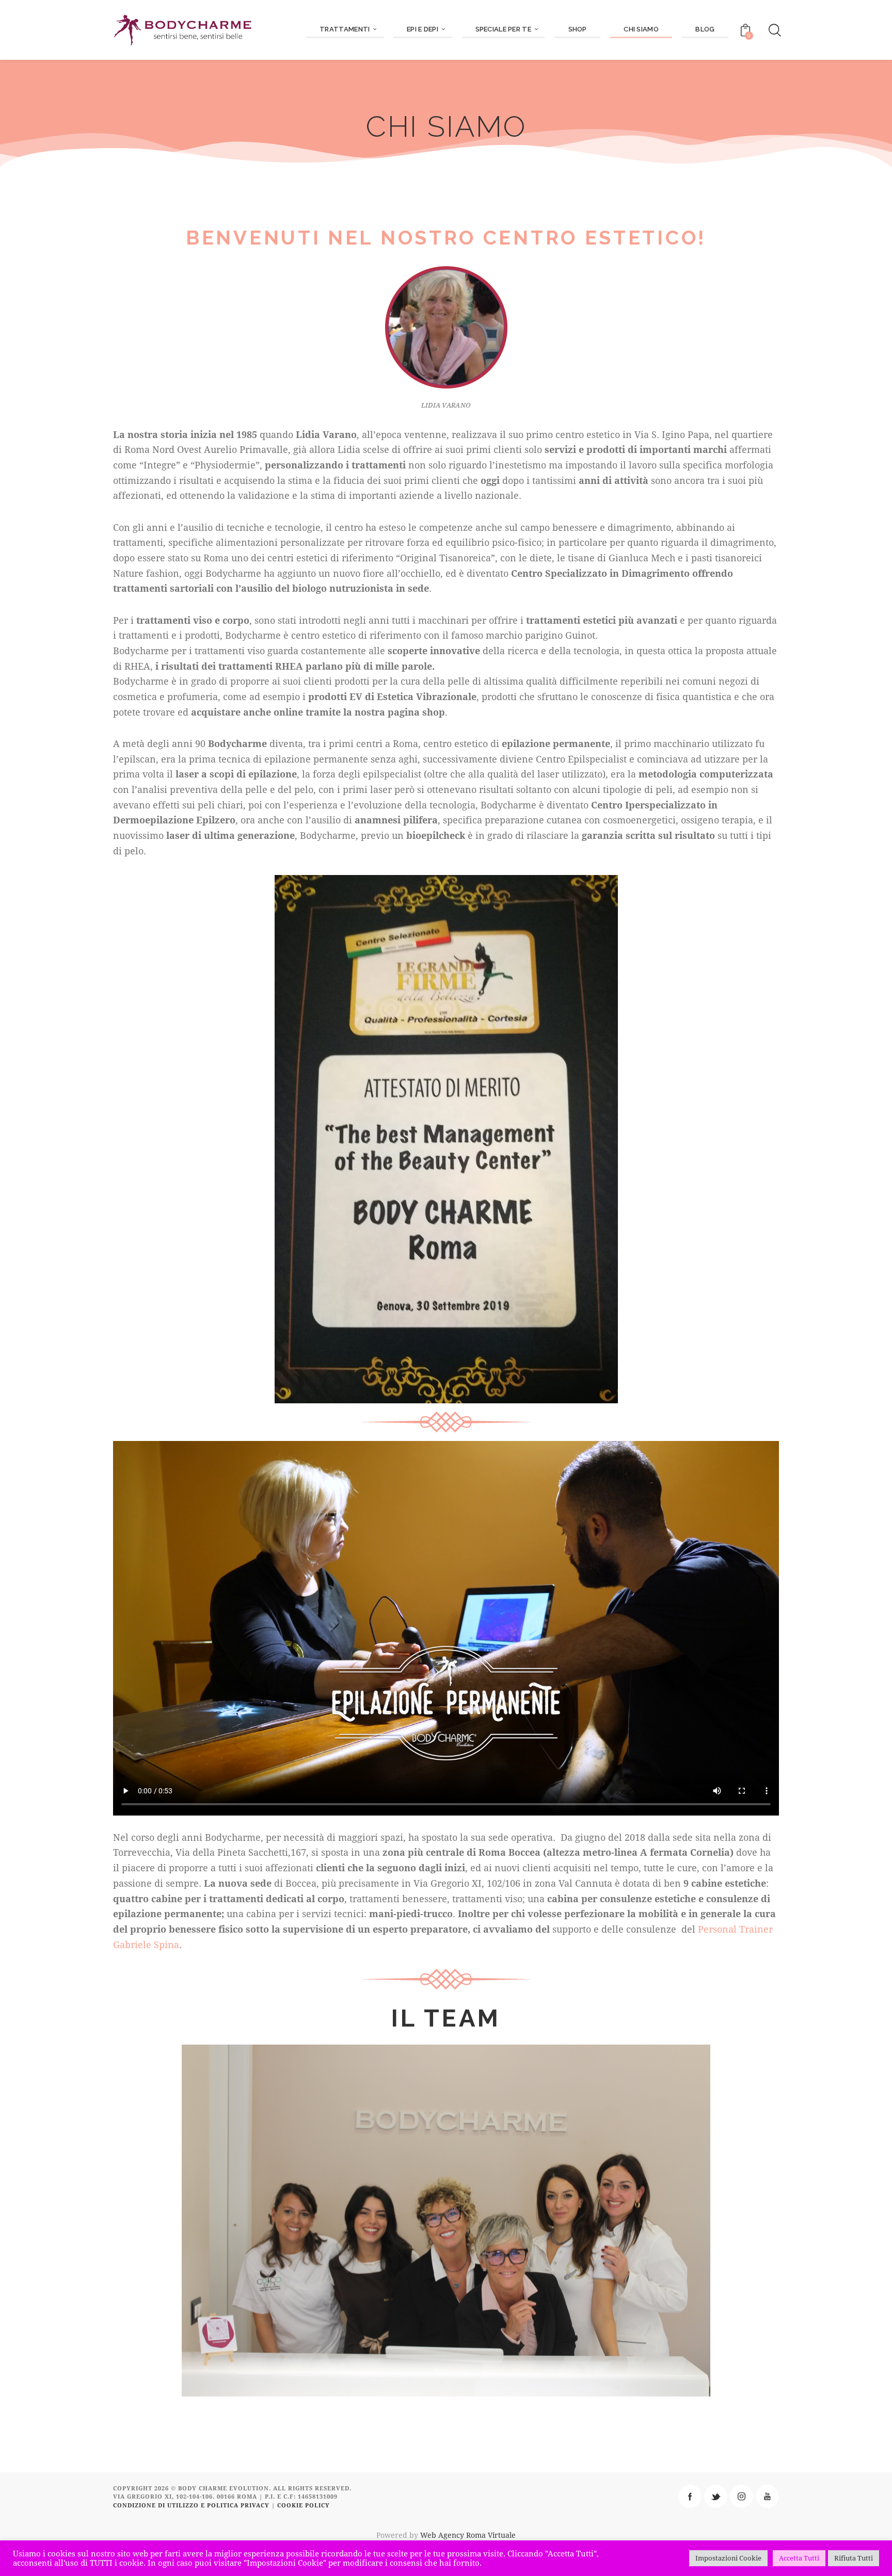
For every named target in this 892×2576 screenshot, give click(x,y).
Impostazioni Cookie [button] (728, 2558)
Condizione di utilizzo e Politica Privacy (191, 2505)
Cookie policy (304, 2505)
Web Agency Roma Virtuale (468, 2535)
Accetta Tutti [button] (799, 2558)
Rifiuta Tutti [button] (854, 2558)
